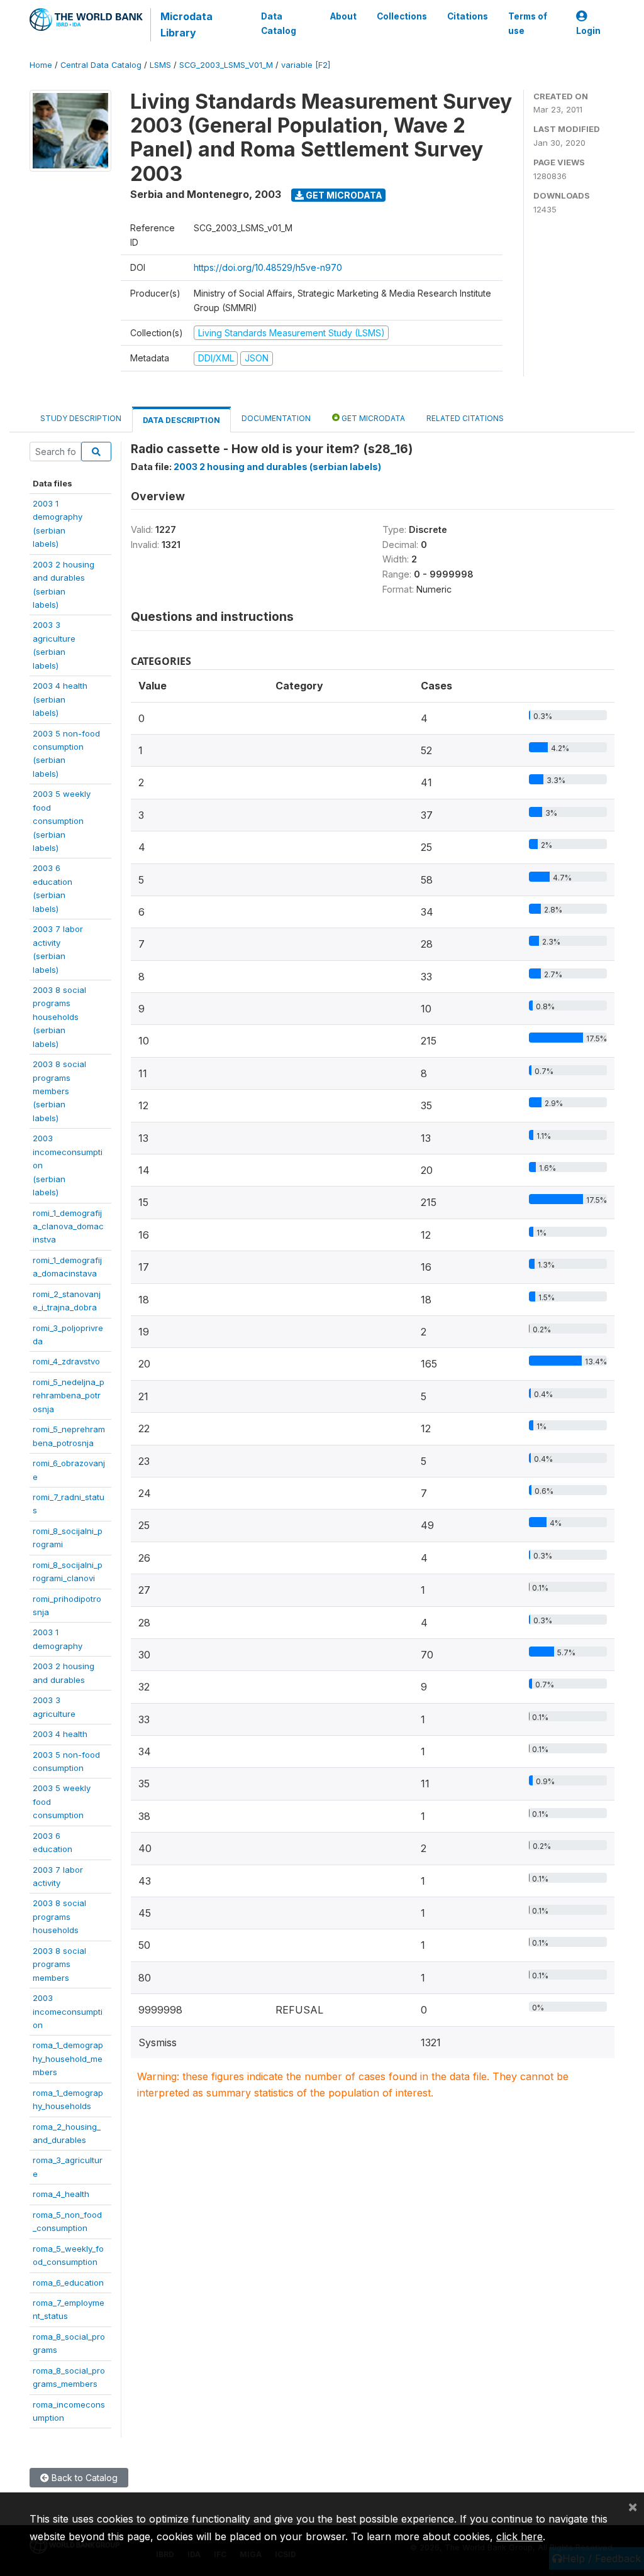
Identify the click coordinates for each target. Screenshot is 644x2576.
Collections (402, 16)
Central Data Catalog (101, 65)
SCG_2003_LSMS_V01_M (226, 65)
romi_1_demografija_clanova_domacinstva (68, 1226)
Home (41, 65)
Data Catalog (279, 23)
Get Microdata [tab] (372, 418)
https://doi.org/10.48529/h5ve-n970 (268, 267)
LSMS (160, 65)
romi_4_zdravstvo (66, 1361)
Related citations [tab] (465, 418)
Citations (468, 16)
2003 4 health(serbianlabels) (60, 699)
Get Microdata (343, 195)
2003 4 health (60, 1734)
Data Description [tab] (181, 420)
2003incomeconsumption (68, 2011)
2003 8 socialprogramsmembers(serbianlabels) (59, 1091)
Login (588, 31)
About (343, 16)
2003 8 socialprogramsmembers (59, 1964)
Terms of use (528, 23)
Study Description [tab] (81, 418)
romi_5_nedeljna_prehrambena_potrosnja (69, 1395)
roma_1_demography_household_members (68, 2058)
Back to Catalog (83, 2478)
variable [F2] (306, 65)
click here (519, 2536)
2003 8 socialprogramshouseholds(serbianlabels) (59, 1017)
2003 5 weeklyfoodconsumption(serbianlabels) (62, 821)
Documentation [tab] (276, 418)
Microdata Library (186, 25)
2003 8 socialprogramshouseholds (59, 1916)
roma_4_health (61, 2194)
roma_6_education (68, 2283)
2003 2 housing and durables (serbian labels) (277, 467)
